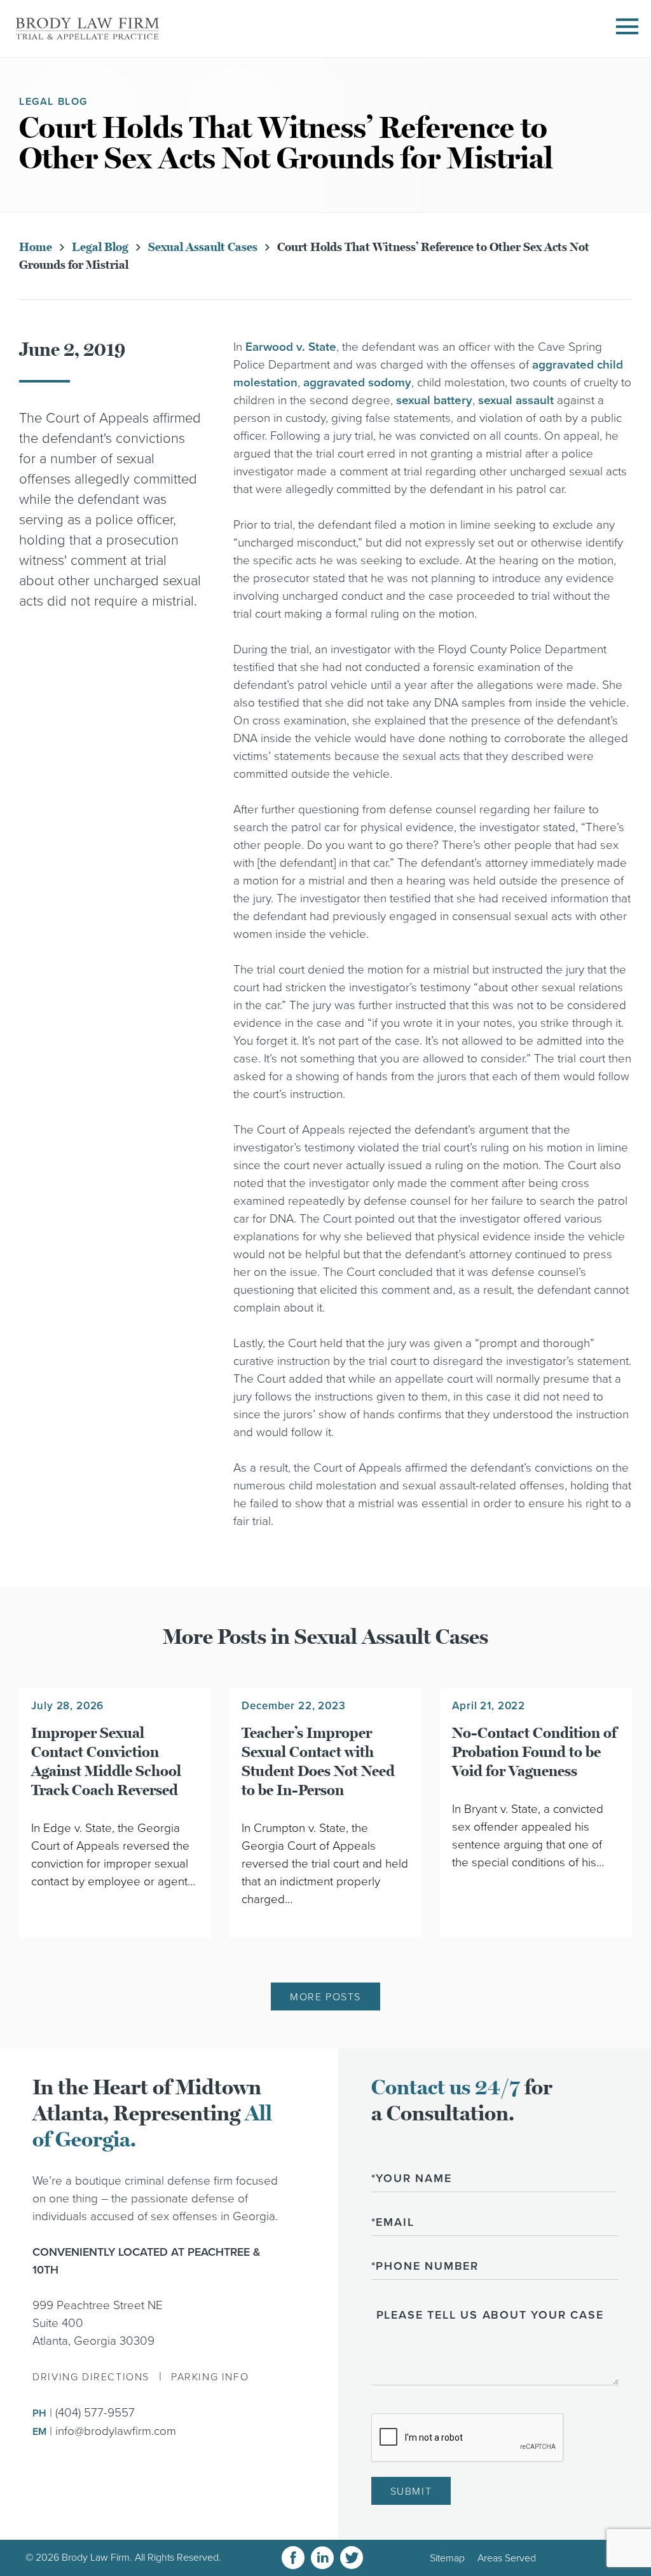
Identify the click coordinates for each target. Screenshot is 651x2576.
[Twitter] (352, 2558)
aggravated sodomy (357, 383)
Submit (411, 2491)
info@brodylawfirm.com (116, 2431)
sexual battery (434, 400)
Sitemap (447, 2558)
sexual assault (516, 400)
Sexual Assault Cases (203, 247)
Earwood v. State (291, 347)
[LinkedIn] (322, 2558)
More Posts (325, 1997)
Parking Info (210, 2377)
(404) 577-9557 (95, 2413)
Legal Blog (100, 247)
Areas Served (507, 2558)
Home (36, 247)
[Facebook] (293, 2558)
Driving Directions (91, 2377)
